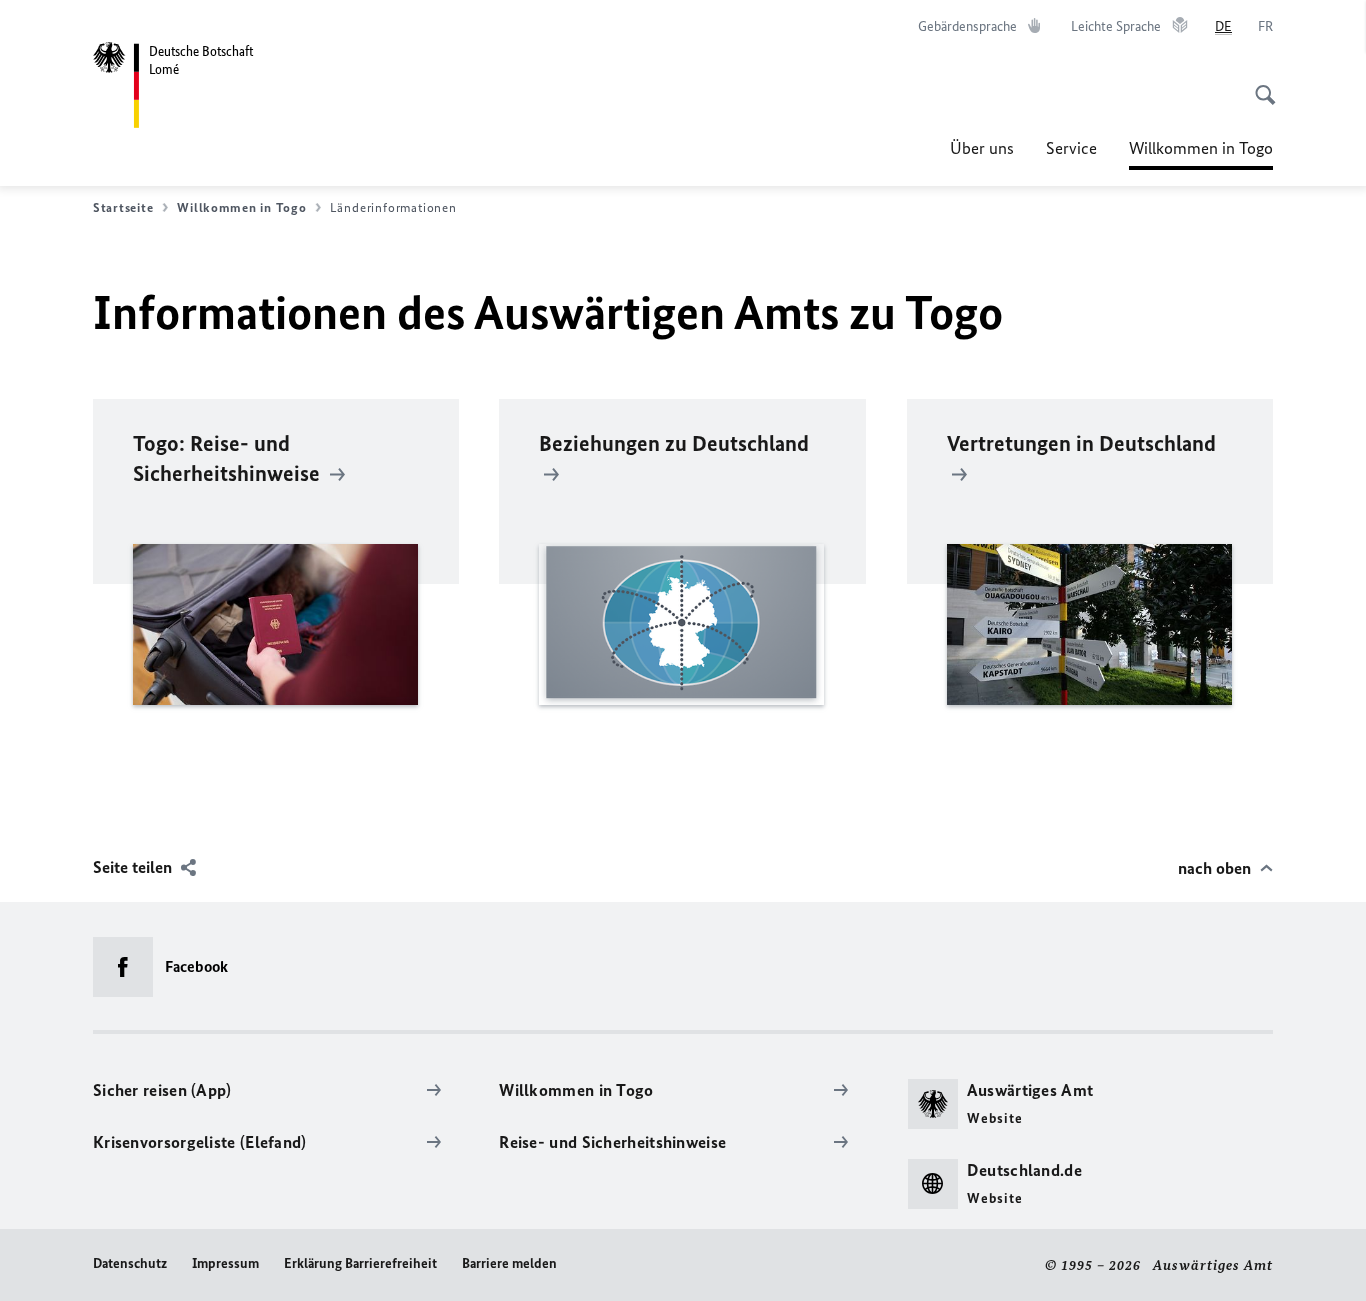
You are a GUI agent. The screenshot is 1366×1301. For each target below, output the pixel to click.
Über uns (982, 148)
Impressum (225, 1263)
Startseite (123, 207)
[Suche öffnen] (1259, 84)
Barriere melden (509, 1263)
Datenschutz (130, 1263)
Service (1071, 148)
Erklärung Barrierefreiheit (360, 1263)
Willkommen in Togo (1201, 154)
